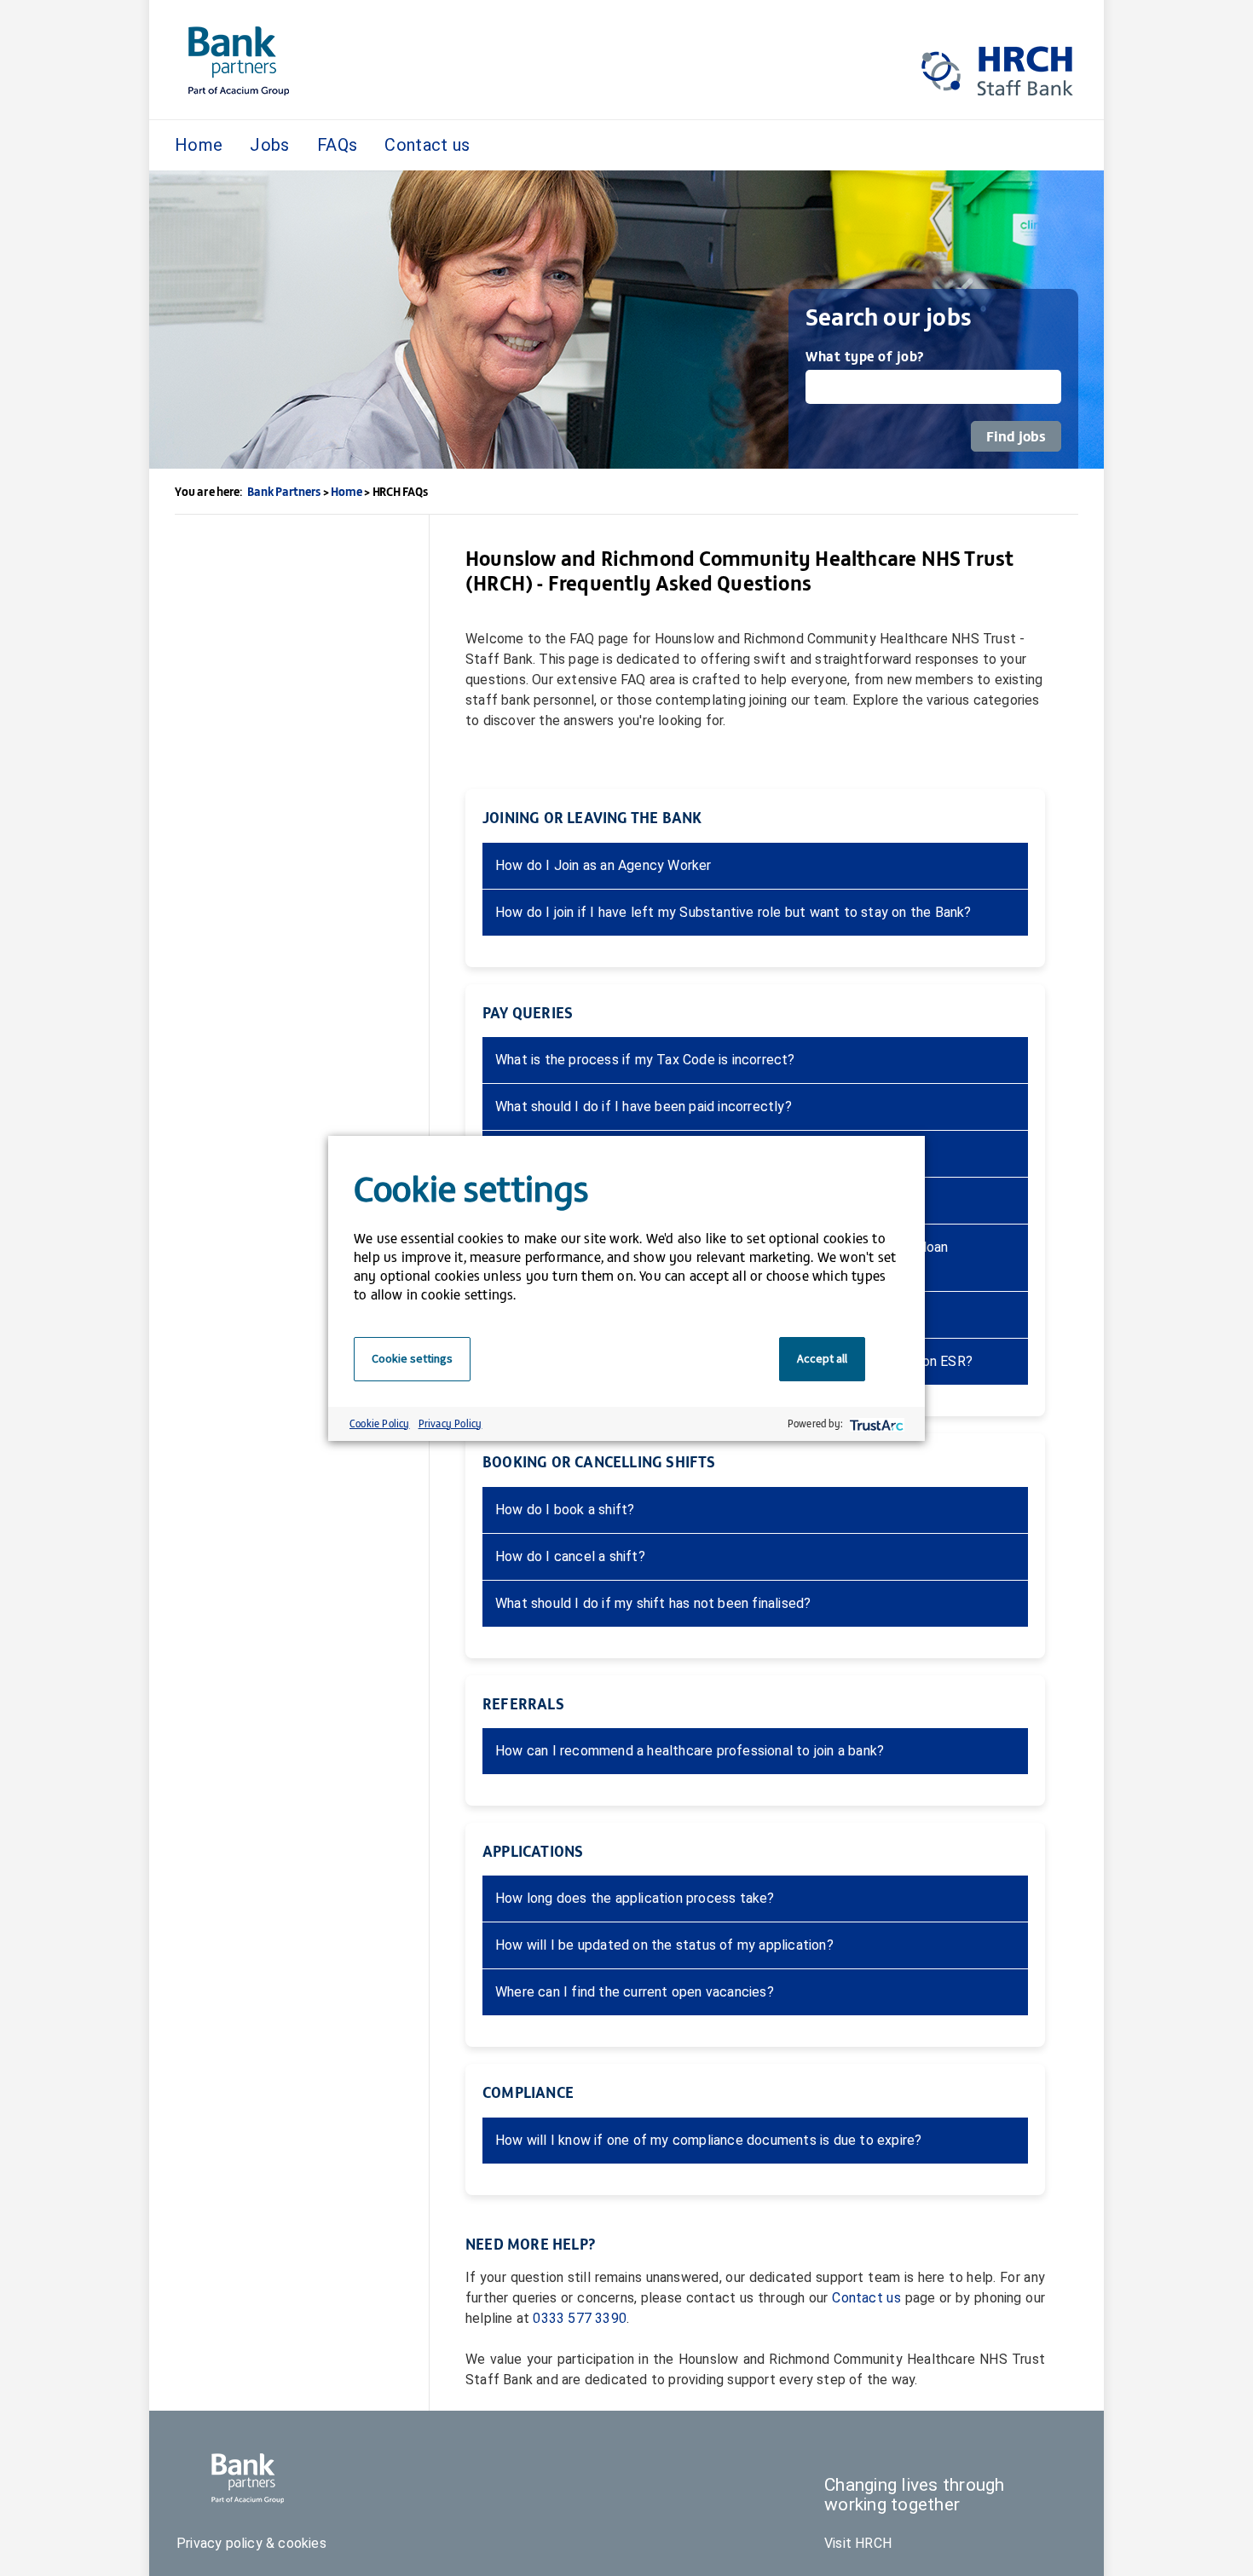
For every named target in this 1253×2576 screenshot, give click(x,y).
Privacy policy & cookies (251, 2543)
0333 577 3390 (580, 2318)
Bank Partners (284, 491)
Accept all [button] (822, 1358)
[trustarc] (875, 1423)
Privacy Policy (450, 1423)
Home (199, 145)
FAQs (337, 145)
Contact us (427, 145)
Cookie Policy (380, 1423)
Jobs (269, 145)
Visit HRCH (858, 2543)
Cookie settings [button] (412, 1358)
